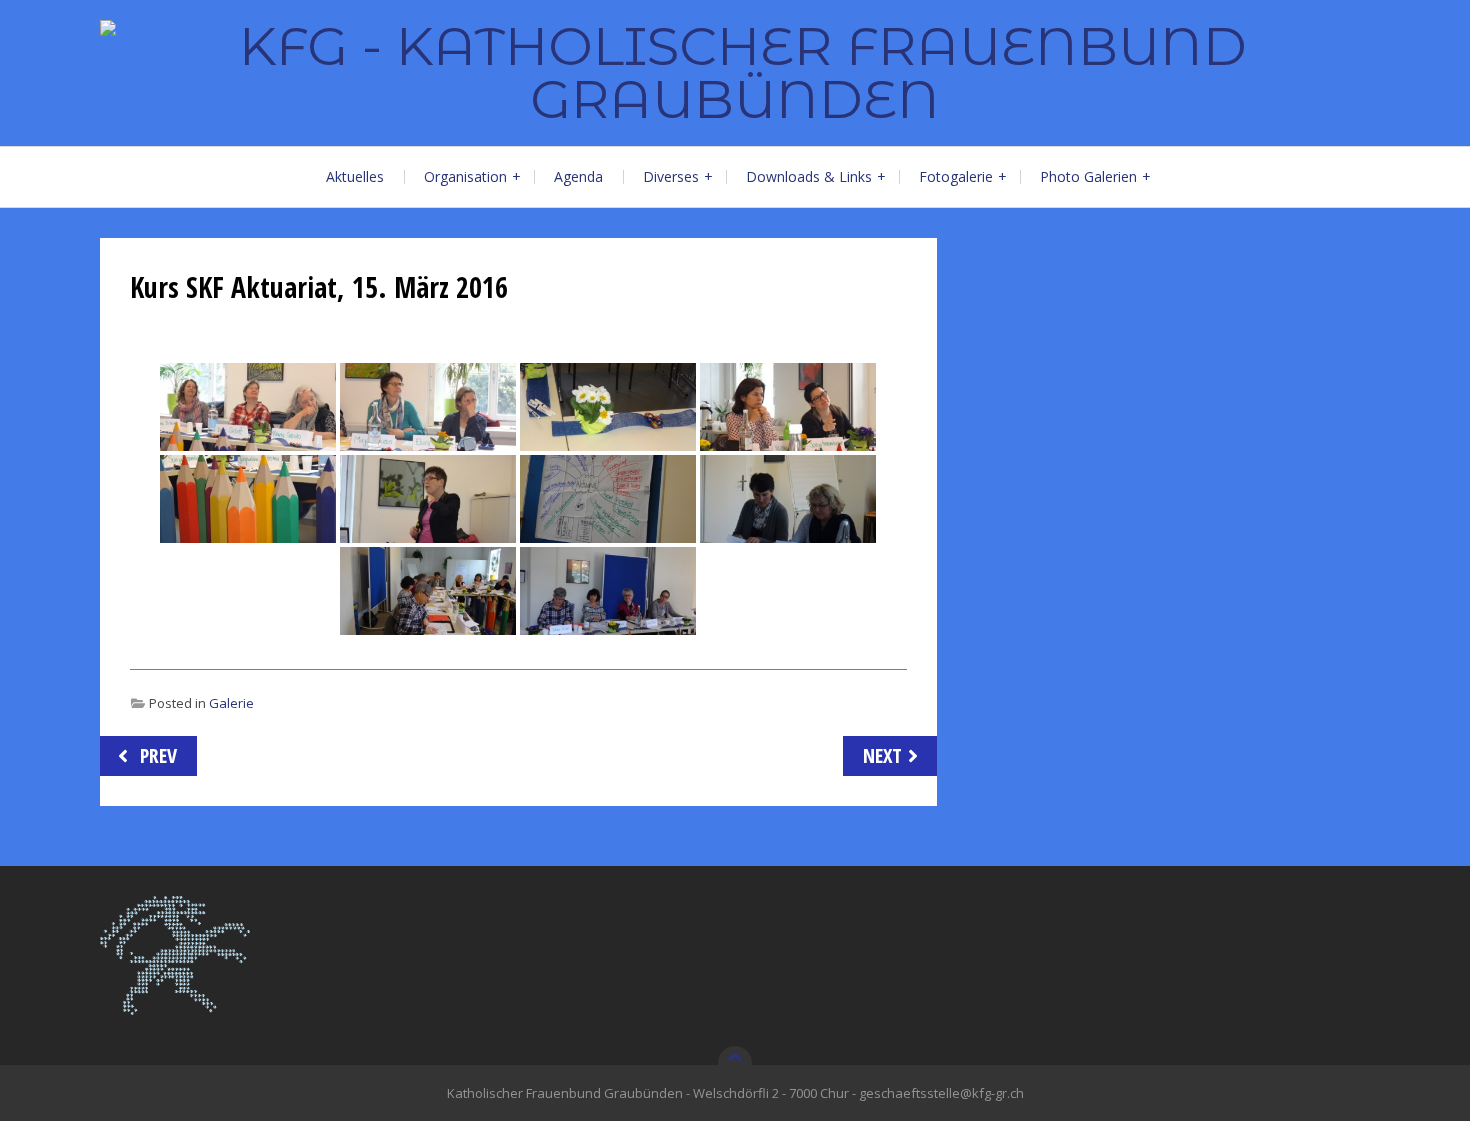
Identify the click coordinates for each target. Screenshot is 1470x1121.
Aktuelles (355, 176)
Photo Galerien (1088, 176)
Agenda (578, 176)
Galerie (231, 703)
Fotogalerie (956, 176)
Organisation (465, 176)
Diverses (671, 176)
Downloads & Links (809, 176)
